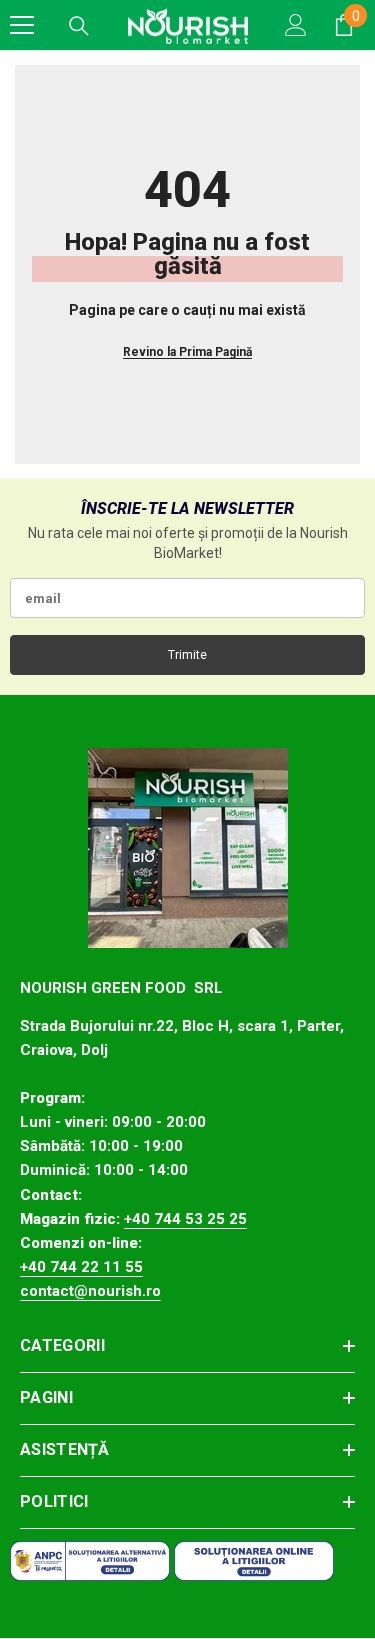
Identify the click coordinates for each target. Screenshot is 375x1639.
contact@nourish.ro (90, 1291)
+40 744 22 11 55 (81, 1267)
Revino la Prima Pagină (187, 352)
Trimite (187, 655)
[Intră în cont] (296, 25)
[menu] (22, 25)
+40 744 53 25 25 (185, 1219)
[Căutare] (79, 26)
